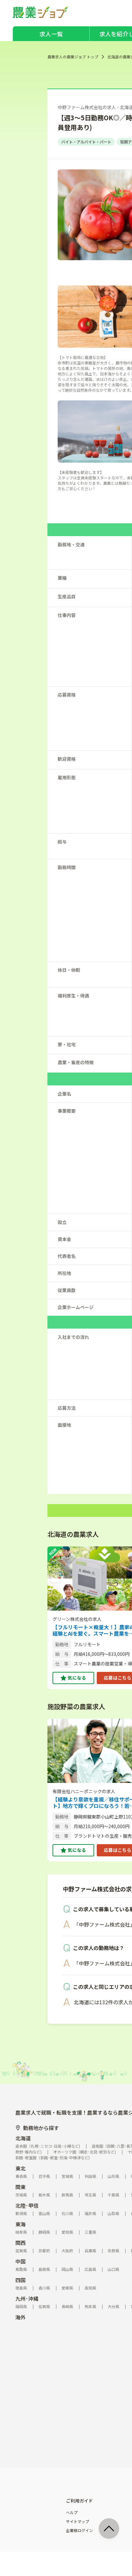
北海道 (23, 2138)
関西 (21, 2243)
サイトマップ (78, 2521)
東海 (21, 2224)
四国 (21, 2280)
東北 (21, 2168)
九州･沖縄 (27, 2298)
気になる (77, 1678)
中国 (21, 2261)
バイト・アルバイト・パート (86, 142)
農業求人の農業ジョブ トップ (73, 57)
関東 (21, 2187)
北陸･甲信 (27, 2205)
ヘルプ (72, 2512)
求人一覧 (51, 34)
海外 (21, 2317)
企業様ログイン (79, 2530)
